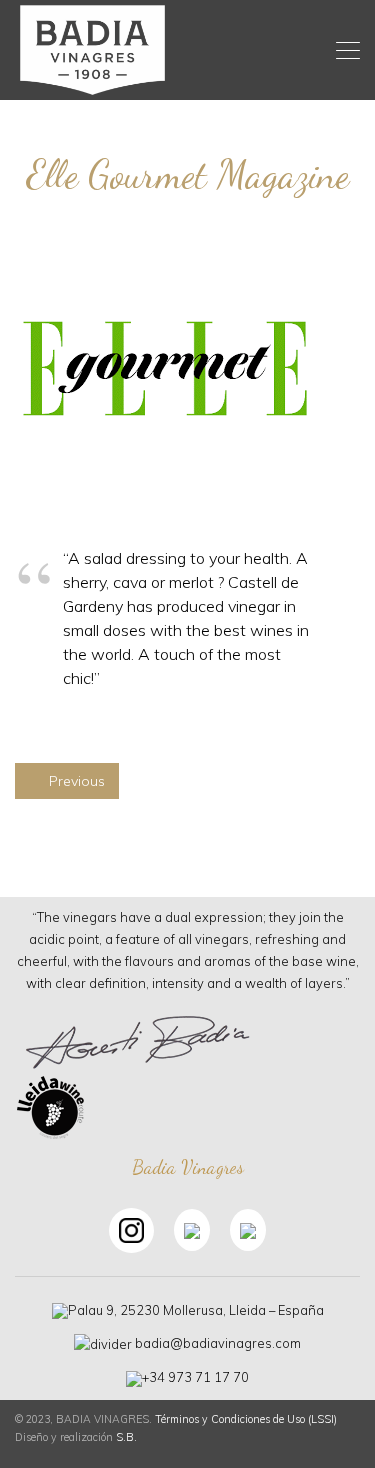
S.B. (126, 1437)
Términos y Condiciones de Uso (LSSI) (246, 1419)
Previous (75, 781)
